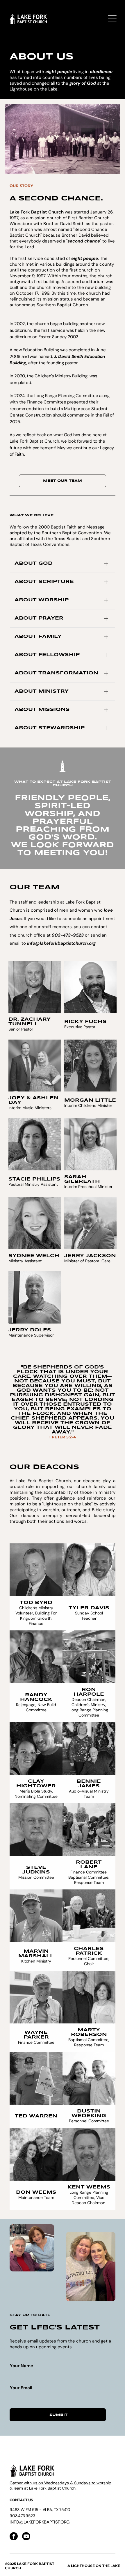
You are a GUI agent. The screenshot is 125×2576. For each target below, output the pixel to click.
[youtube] (26, 2537)
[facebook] (14, 2537)
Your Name (22, 2366)
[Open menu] (112, 19)
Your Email (21, 2388)
